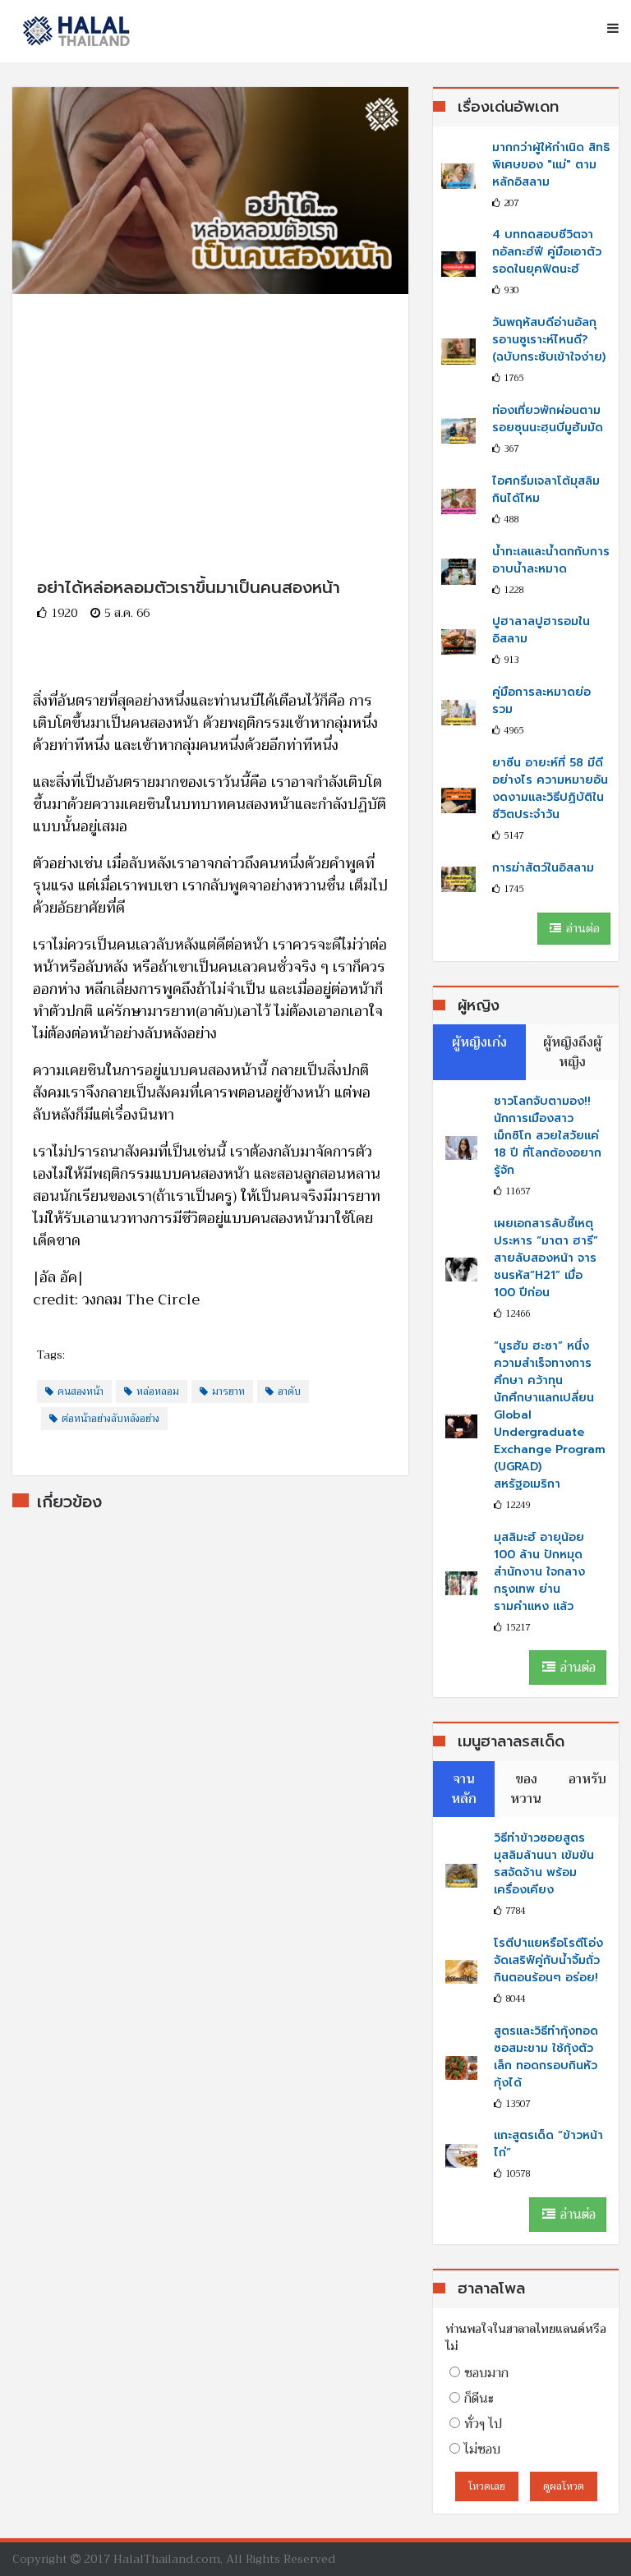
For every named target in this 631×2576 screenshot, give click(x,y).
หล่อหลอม (158, 1391)
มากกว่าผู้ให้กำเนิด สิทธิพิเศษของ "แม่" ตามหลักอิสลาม (551, 165)
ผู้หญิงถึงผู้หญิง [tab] (572, 1052)
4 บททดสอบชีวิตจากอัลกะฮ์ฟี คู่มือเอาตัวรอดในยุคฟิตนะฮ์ (547, 252)
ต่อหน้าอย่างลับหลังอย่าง (111, 1419)
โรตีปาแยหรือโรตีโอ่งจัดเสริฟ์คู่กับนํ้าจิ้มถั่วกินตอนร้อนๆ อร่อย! (548, 1960)
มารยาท (228, 1391)
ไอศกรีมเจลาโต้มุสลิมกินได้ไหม (546, 490)
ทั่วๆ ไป (483, 2424)
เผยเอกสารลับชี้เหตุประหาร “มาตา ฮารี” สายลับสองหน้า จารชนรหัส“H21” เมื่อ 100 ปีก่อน (546, 1258)
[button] (607, 29)
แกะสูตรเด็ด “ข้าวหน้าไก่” (548, 2144)
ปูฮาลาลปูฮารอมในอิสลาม (541, 630)
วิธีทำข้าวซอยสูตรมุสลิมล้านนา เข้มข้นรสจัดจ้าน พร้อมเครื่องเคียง (544, 1864)
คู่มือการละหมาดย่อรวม (541, 701)
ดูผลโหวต (564, 2486)
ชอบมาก (486, 2373)
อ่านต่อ (581, 928)
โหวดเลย (487, 2486)
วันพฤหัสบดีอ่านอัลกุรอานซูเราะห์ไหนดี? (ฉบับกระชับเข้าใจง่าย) (549, 340)
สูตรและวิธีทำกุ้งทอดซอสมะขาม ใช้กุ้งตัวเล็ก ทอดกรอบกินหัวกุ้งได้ (546, 2057)
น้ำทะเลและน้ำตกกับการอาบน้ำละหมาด (551, 560)
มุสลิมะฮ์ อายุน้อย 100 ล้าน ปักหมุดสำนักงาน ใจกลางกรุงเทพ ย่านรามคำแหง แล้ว (539, 1572)
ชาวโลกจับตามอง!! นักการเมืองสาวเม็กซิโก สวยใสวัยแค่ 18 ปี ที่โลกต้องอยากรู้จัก (548, 1136)
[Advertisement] (210, 409)
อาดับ (289, 1391)
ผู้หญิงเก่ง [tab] (479, 1042)
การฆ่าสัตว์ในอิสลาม (543, 868)
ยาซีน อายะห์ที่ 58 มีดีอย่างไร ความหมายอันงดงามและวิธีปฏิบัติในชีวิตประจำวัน (550, 789)
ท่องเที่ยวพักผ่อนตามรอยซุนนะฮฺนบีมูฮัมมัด (548, 419)
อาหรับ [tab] (587, 1779)
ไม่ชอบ (482, 2449)
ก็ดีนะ (479, 2399)
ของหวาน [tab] (526, 1789)
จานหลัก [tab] (464, 1789)
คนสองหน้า (81, 1391)
